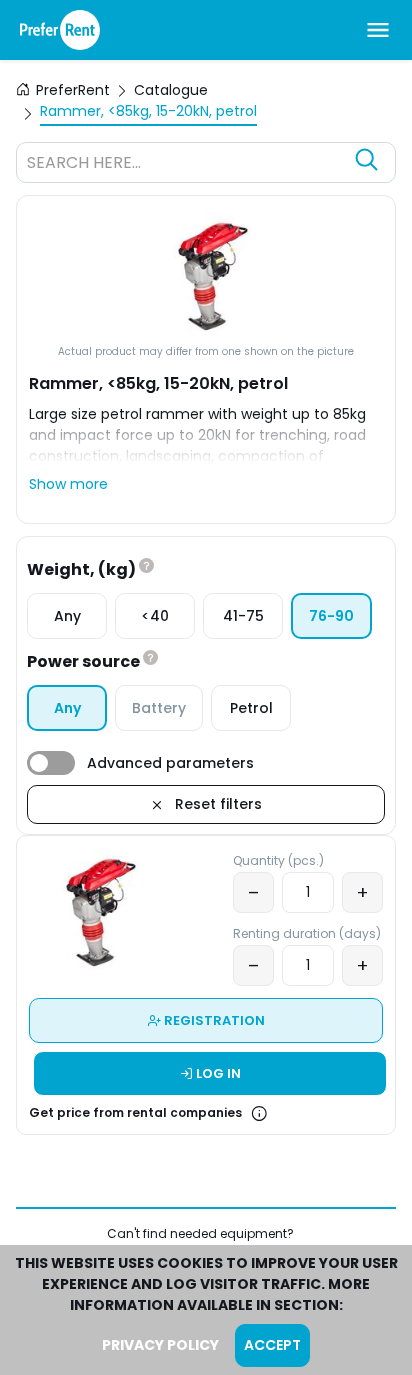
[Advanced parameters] (51, 763)
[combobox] (186, 165)
